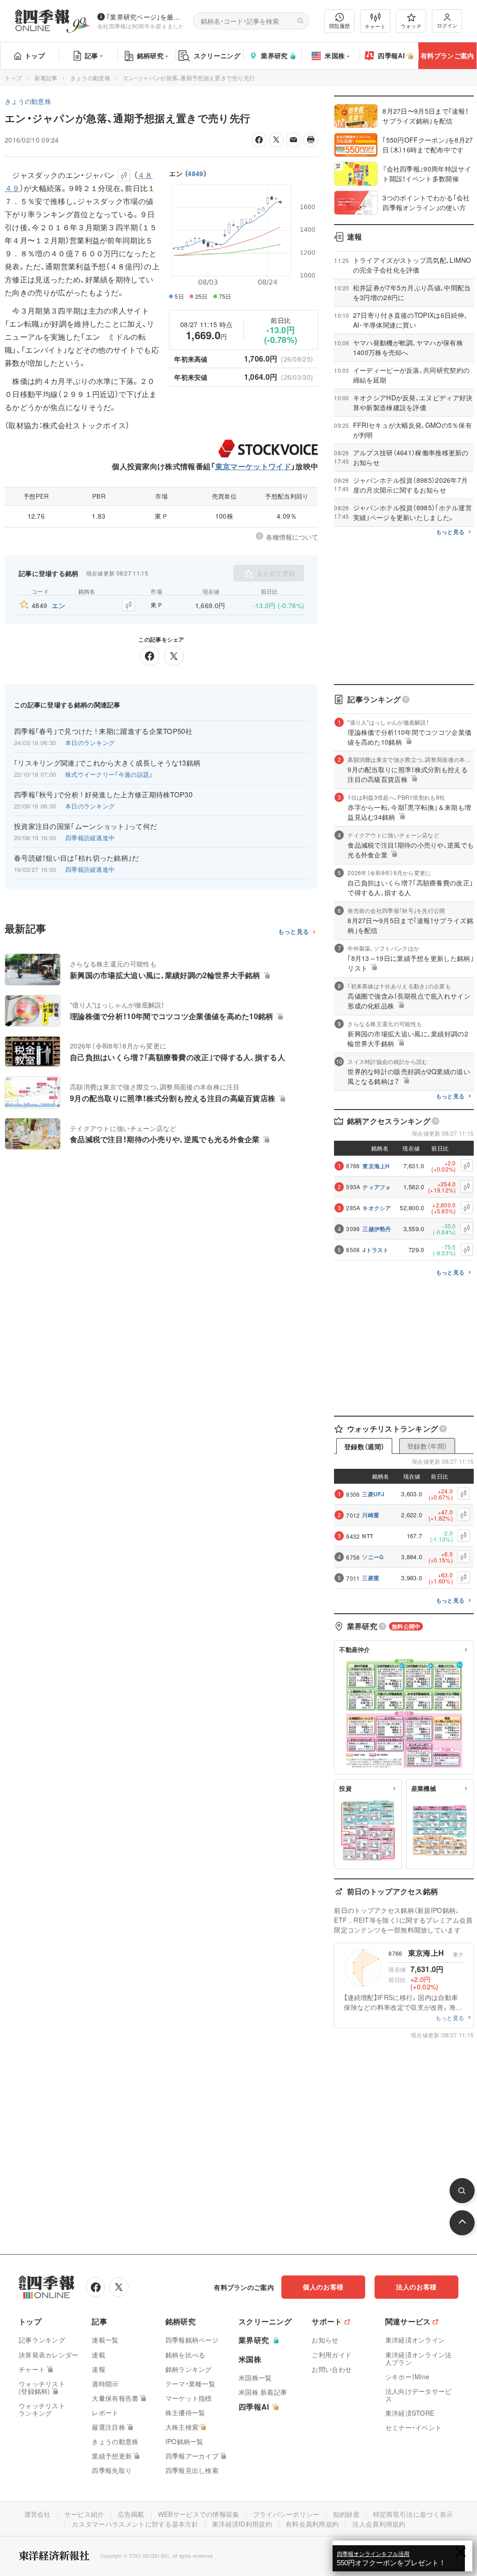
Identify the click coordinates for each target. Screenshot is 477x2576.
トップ (35, 55)
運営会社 (37, 2514)
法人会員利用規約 (379, 2524)
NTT (368, 1536)
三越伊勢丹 (377, 1229)
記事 (92, 55)
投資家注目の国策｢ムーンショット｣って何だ (85, 826)
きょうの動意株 (90, 78)
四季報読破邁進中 (90, 838)
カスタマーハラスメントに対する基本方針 (135, 2524)
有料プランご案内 (447, 55)
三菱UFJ (373, 1494)
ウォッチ (411, 26)
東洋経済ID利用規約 (242, 2524)
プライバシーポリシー (286, 2514)
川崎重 (371, 1515)
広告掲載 (131, 2514)
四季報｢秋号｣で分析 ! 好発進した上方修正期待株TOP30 (103, 795)
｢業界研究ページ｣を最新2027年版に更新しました (146, 17)
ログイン (447, 25)
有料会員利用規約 (312, 2524)
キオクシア (377, 1208)
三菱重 (371, 1578)
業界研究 (274, 55)
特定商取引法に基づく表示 (413, 2514)
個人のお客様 (323, 2287)
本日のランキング (90, 743)
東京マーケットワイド (253, 466)
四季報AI (391, 55)
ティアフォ (377, 1187)
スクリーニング (217, 55)
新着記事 (46, 78)
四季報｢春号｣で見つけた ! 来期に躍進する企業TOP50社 (103, 731)
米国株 (335, 55)
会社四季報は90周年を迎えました (141, 26)
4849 (195, 173)
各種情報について (292, 537)
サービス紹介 (84, 2514)
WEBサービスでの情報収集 (199, 2514)
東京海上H (376, 1166)
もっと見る (294, 932)
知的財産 (346, 2514)
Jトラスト (376, 1250)
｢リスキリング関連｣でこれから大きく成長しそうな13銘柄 (107, 763)
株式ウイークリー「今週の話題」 (109, 774)
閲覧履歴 (340, 26)
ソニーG (373, 1557)
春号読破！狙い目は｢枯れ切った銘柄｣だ (77, 858)
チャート (375, 26)
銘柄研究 (150, 55)
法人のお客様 (416, 2287)
